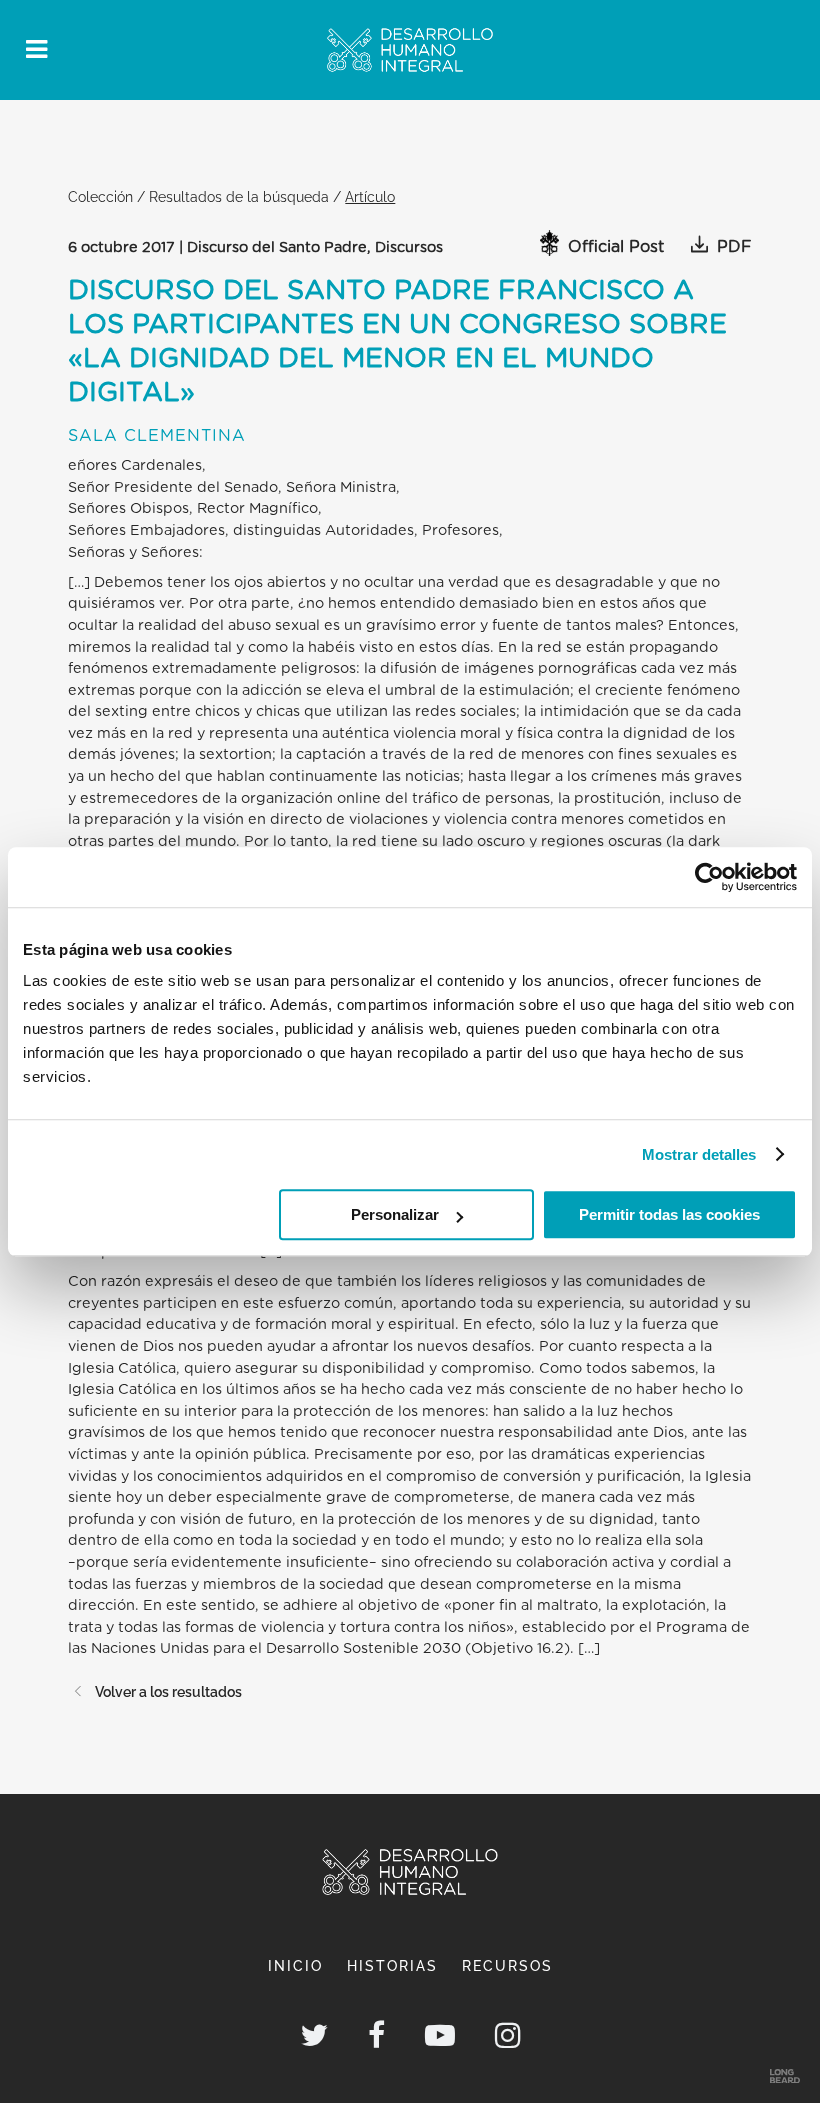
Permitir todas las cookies (669, 1214)
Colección (100, 196)
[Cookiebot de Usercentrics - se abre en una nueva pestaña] (709, 877)
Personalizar (395, 1214)
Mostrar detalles (699, 1154)
